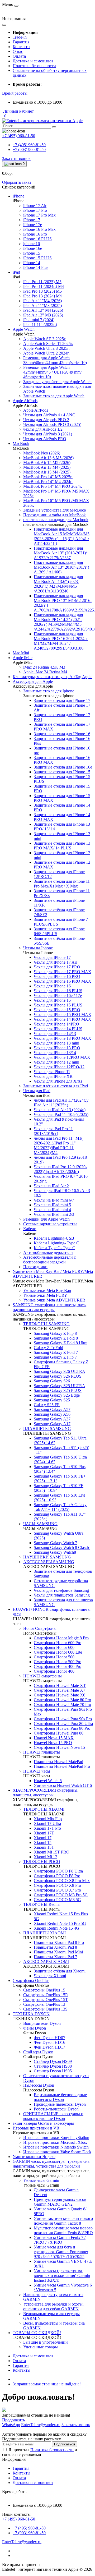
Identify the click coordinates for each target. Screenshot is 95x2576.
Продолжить (13, 2420)
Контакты (22, 47)
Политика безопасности (34, 66)
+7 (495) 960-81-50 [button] (19, 2519)
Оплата (19, 56)
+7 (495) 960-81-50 (29, 145)
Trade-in (20, 37)
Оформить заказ (16, 182)
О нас (18, 51)
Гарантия (21, 42)
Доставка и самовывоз (33, 61)
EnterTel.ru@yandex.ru (22, 2542)
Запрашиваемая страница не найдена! (47, 2384)
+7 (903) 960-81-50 (29, 149)
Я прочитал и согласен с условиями (40, 2452)
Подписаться (65, 2444)
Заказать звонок (16, 158)
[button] (15, 93)
